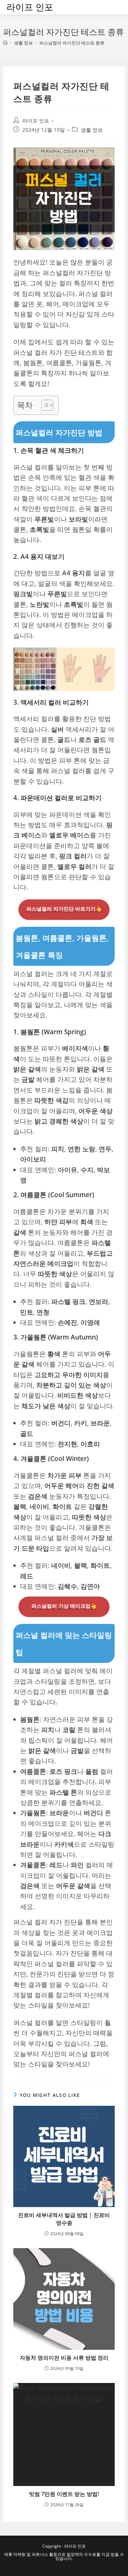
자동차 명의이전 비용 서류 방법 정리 (64, 2358)
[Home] (5, 43)
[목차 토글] (44, 405)
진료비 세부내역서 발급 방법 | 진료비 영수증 (64, 2219)
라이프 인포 (30, 7)
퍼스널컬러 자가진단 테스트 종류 (72, 43)
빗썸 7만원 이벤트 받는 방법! (64, 2494)
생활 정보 (92, 130)
